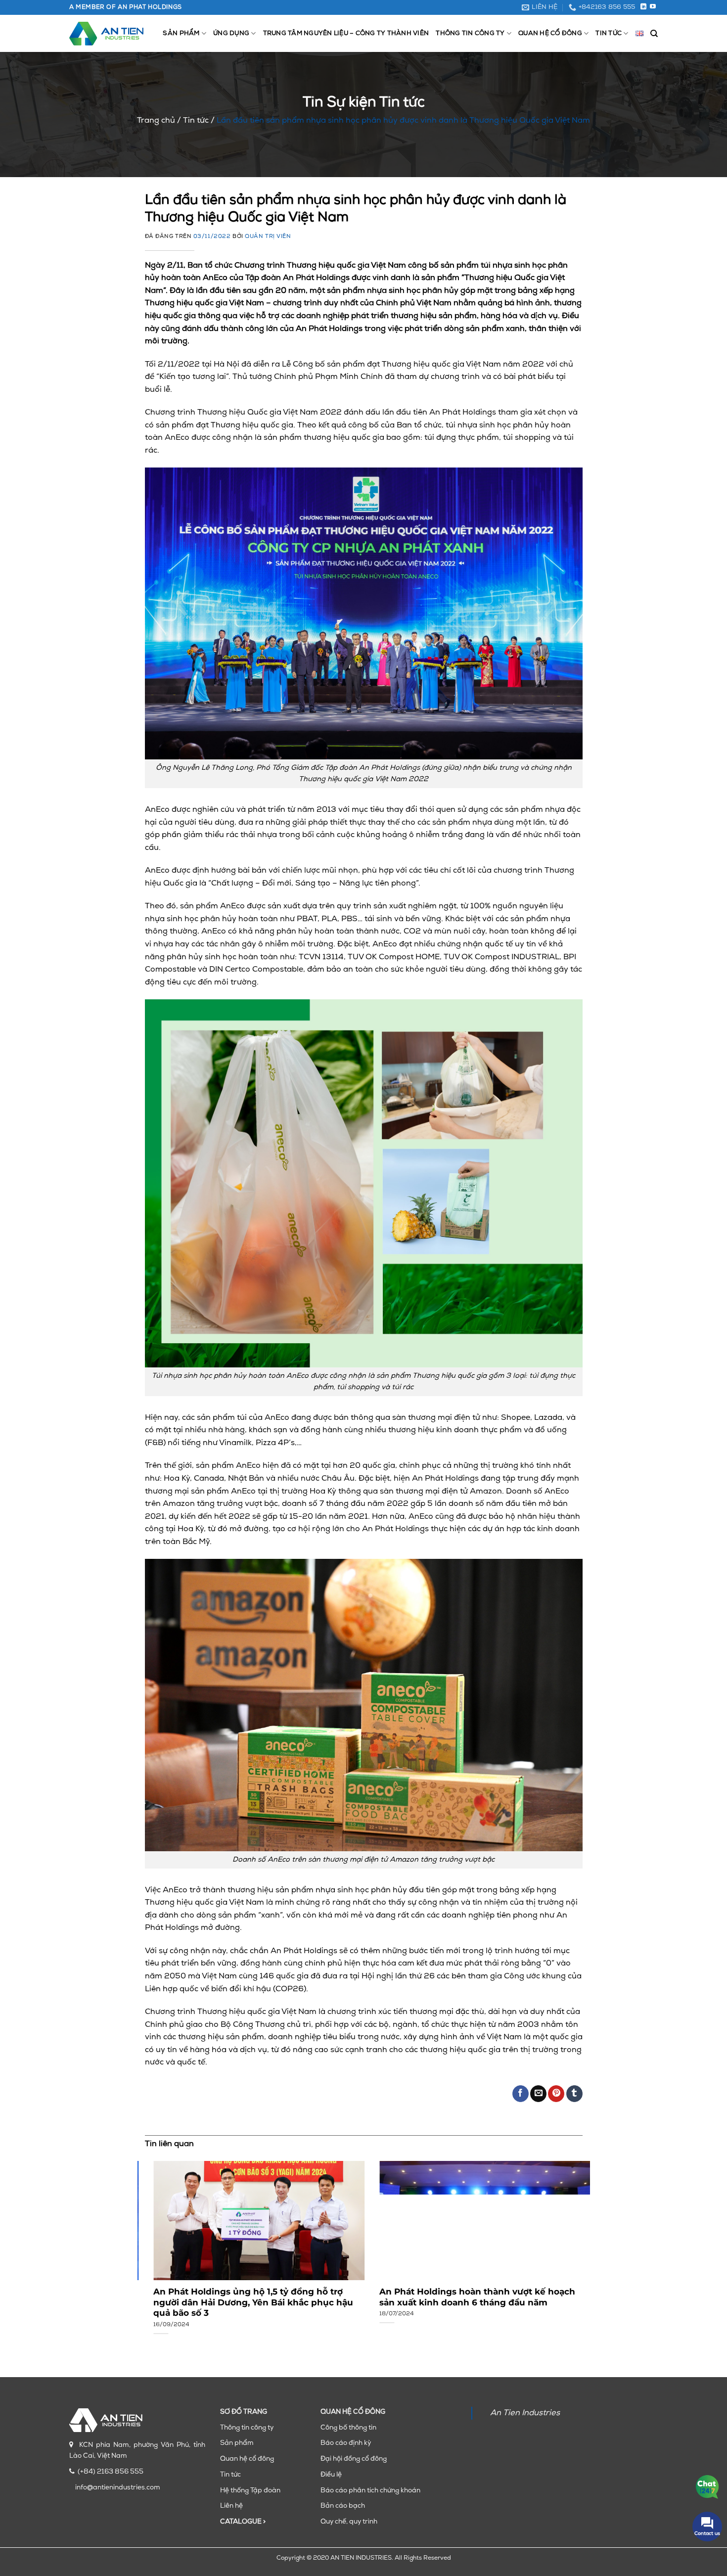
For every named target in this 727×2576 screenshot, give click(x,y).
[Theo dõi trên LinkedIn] (643, 7)
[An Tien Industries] (106, 34)
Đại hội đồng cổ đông (354, 2459)
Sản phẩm (181, 33)
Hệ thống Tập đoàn (250, 2491)
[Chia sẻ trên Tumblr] (574, 2094)
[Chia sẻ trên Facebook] (521, 2094)
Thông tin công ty (470, 33)
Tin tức (609, 33)
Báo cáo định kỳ (346, 2443)
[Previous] (159, 2239)
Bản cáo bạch (343, 2506)
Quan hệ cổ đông (550, 33)
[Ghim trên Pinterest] (556, 2094)
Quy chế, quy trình (349, 2522)
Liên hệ (231, 2506)
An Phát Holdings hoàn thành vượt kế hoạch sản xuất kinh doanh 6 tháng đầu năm (469, 2297)
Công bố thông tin (348, 2428)
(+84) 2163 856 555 (111, 2472)
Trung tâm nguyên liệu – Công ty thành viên (346, 33)
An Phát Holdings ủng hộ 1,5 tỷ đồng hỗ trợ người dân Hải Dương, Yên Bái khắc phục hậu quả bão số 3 (245, 2302)
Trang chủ (156, 121)
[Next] (568, 2239)
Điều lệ (331, 2475)
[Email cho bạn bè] (538, 2094)
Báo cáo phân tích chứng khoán (370, 2491)
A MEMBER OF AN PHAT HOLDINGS (126, 7)
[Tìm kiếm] (654, 34)
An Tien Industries (525, 2413)
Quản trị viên (268, 237)
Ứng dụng (231, 33)
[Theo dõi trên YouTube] (653, 7)
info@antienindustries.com (118, 2488)
